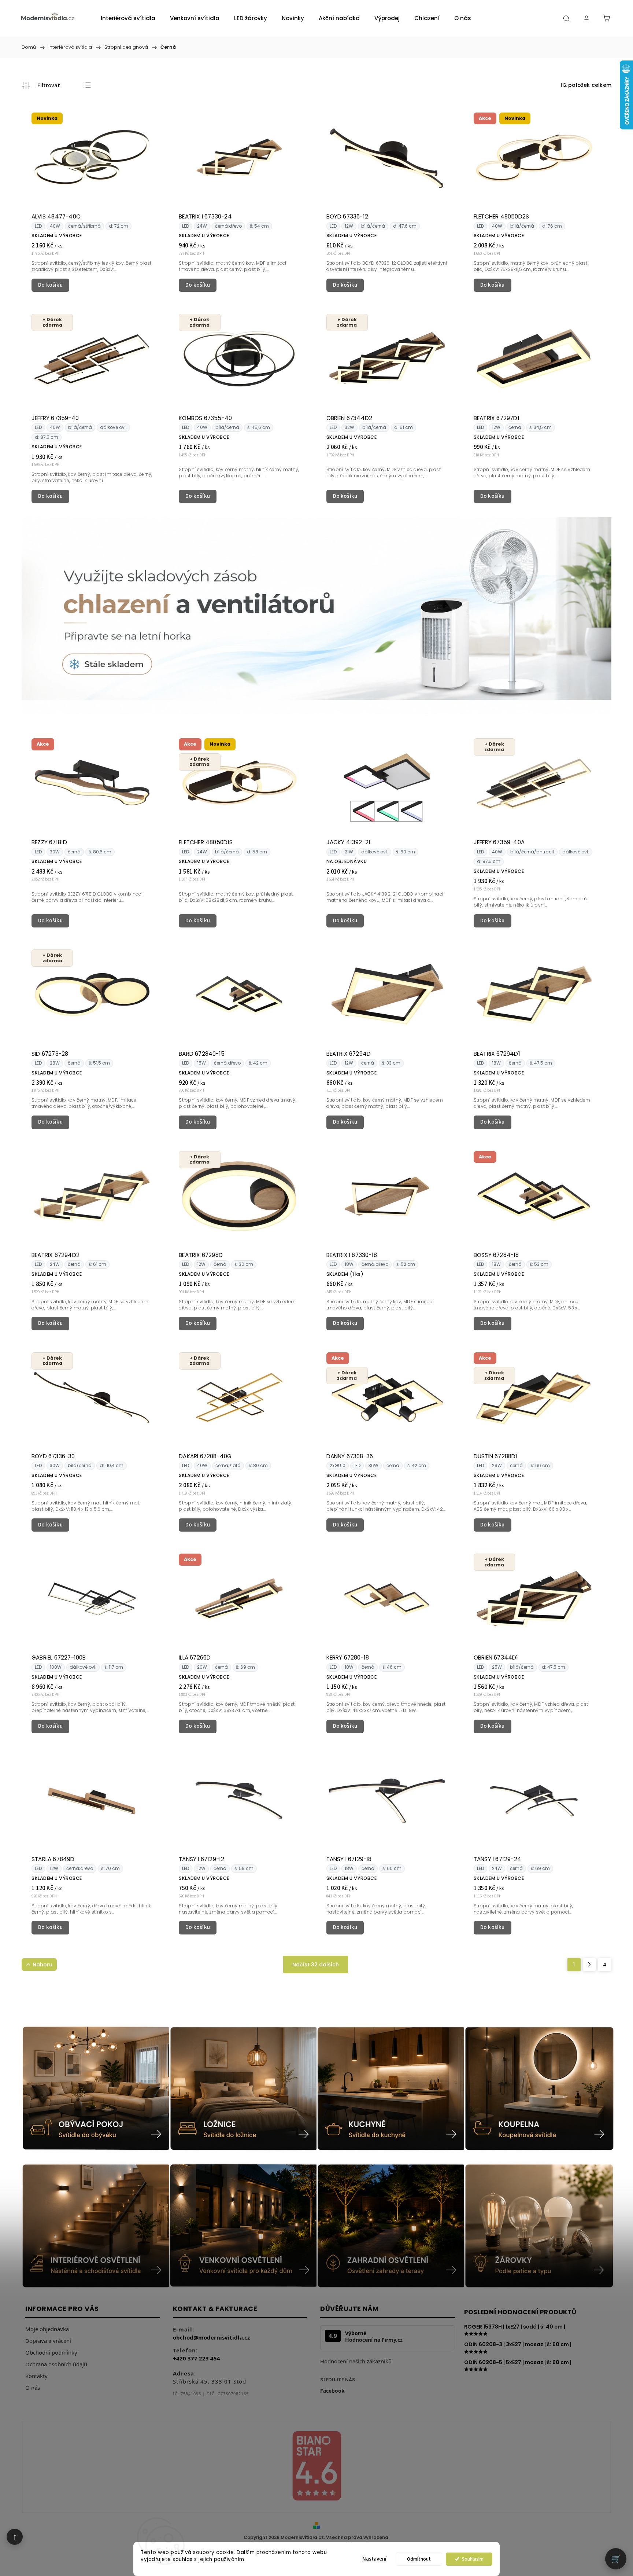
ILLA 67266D (195, 1658)
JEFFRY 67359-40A (499, 842)
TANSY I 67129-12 (201, 1859)
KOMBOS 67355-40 (205, 418)
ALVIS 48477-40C (56, 216)
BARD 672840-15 (202, 1054)
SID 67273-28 (50, 1054)
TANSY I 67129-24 (497, 1859)
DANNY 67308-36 (350, 1456)
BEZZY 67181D (49, 842)
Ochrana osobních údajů (56, 2364)
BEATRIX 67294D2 (55, 1255)
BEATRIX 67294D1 (497, 1054)
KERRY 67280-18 (348, 1658)
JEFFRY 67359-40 (55, 418)
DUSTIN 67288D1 (496, 1456)
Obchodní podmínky (51, 2352)
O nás (33, 2388)
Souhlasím (473, 2559)
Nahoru (42, 1965)
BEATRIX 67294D (349, 1054)
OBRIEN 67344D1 (496, 1658)
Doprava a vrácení (48, 2341)
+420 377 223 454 (197, 2358)
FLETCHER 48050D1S (206, 842)
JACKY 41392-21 (349, 842)
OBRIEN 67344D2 (349, 418)
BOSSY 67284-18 (496, 1255)
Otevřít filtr (41, 85)
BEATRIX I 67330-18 (352, 1255)
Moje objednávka (47, 2329)
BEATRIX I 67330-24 (205, 216)
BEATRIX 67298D (201, 1255)
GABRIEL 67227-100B (59, 1658)
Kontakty (36, 2376)
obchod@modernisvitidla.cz (211, 2337)
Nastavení (374, 2559)
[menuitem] (128, 18)
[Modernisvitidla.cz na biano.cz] (316, 2467)
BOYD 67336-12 (347, 216)
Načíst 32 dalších (316, 1965)
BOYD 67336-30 (53, 1456)
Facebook (332, 2391)
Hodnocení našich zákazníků (356, 2361)
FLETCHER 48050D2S (501, 216)
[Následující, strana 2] (589, 1965)
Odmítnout (419, 2559)
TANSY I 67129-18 (349, 1859)
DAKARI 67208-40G (205, 1456)
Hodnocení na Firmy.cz (374, 2340)
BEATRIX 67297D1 (497, 418)
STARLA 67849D (53, 1859)
